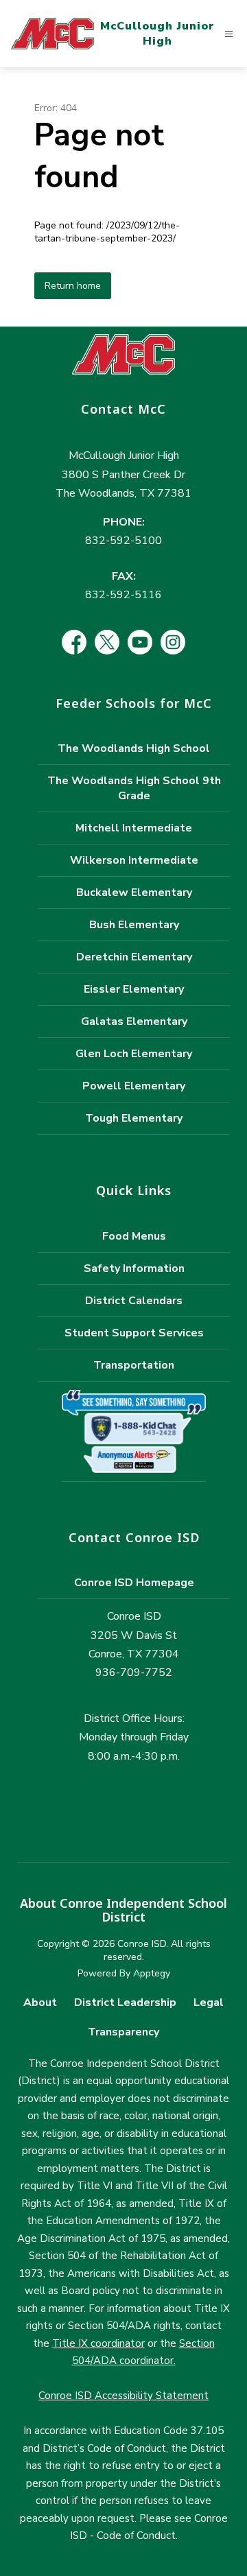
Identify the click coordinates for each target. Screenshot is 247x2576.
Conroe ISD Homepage (134, 1583)
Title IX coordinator (98, 2343)
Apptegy (152, 1973)
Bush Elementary (134, 925)
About (40, 2002)
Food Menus (134, 1236)
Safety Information (134, 1268)
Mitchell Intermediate (134, 828)
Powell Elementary (134, 1086)
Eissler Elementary (134, 989)
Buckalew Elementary (134, 893)
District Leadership (125, 2002)
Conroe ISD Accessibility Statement (123, 2396)
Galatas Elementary (134, 1021)
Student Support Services (134, 1333)
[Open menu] (229, 34)
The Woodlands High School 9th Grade (134, 788)
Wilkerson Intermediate (134, 860)
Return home (73, 286)
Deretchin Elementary (134, 957)
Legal (209, 2002)
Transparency (123, 2032)
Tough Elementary (134, 1118)
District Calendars (134, 1301)
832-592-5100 (123, 541)
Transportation (134, 1365)
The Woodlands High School (134, 748)
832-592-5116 (123, 595)
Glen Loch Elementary (134, 1054)
